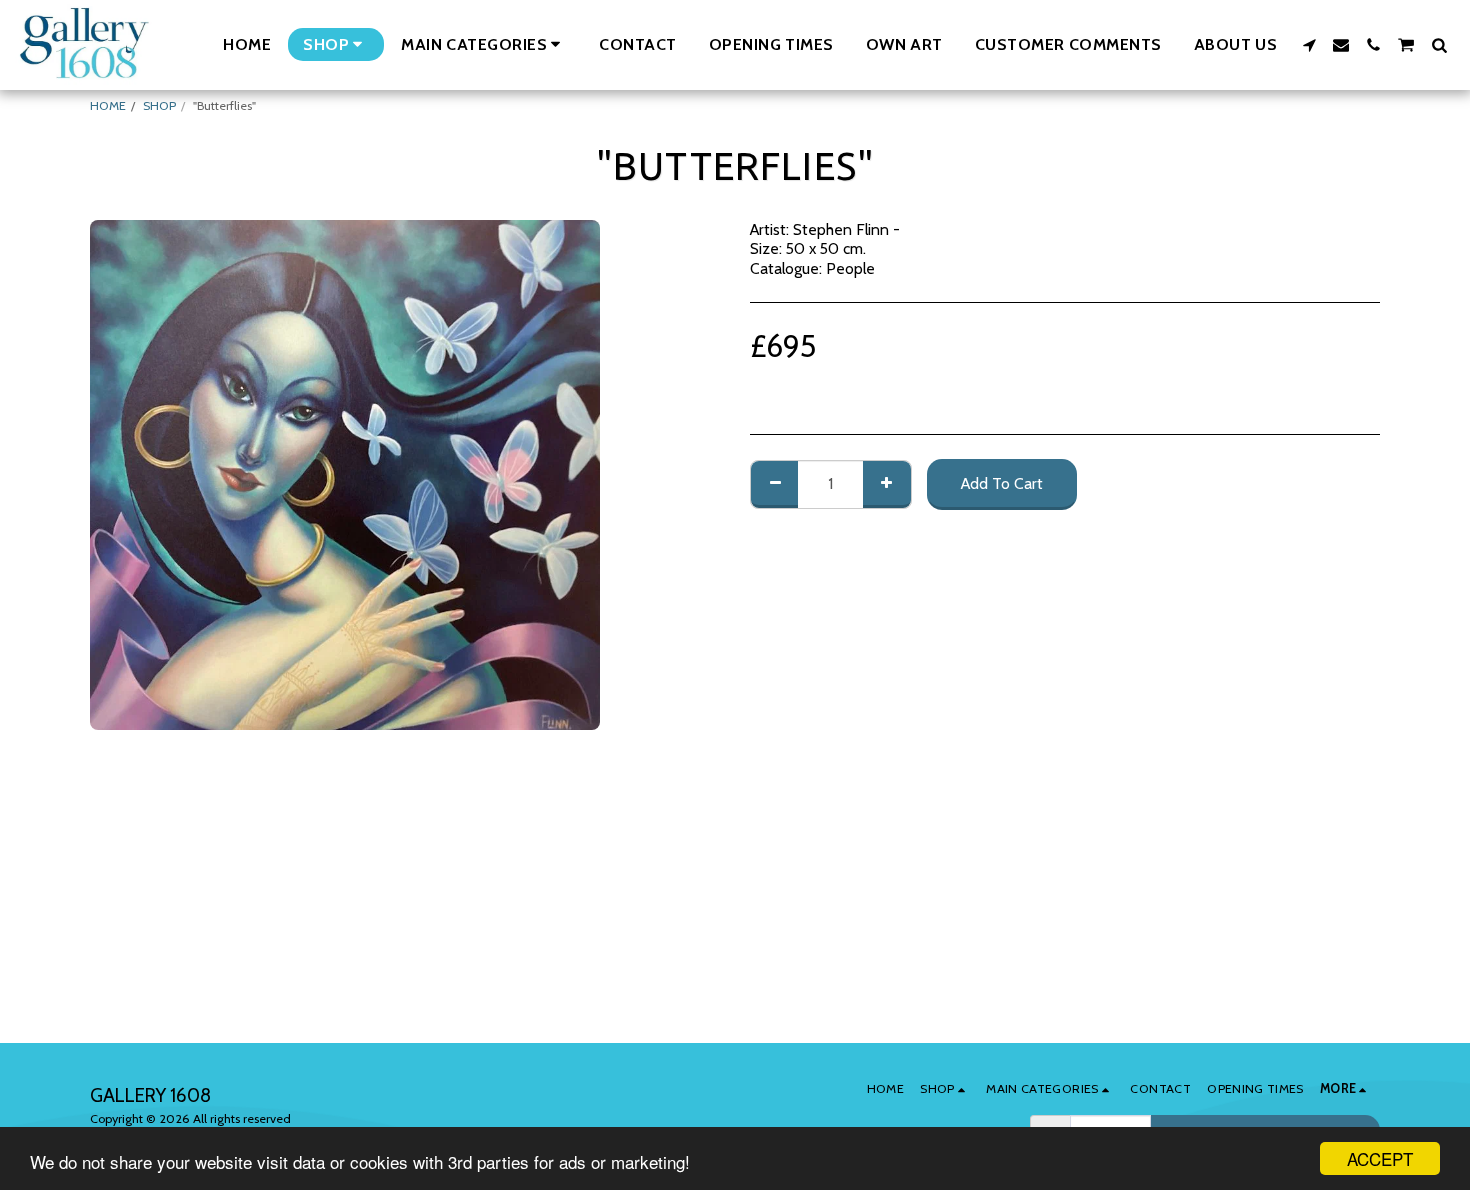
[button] (484, 44)
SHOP (159, 105)
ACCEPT (1380, 1158)
